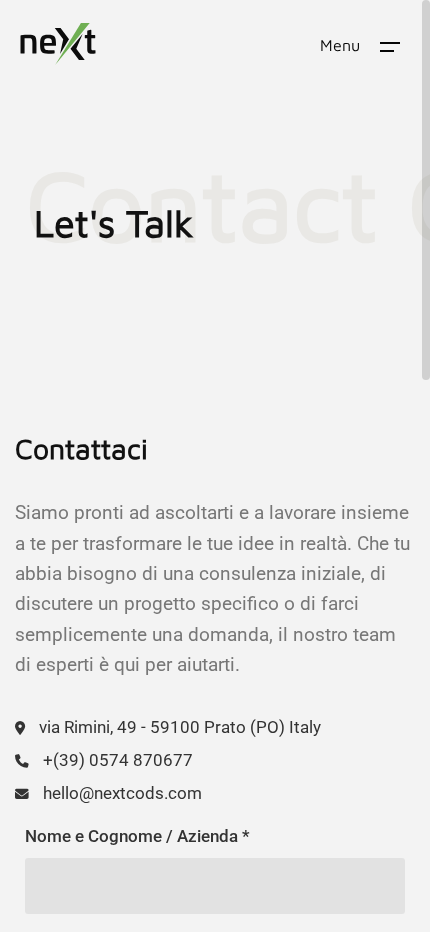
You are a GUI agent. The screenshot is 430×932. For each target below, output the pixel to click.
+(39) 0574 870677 (118, 760)
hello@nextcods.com (122, 793)
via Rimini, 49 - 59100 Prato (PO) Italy (180, 727)
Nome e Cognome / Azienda (137, 836)
